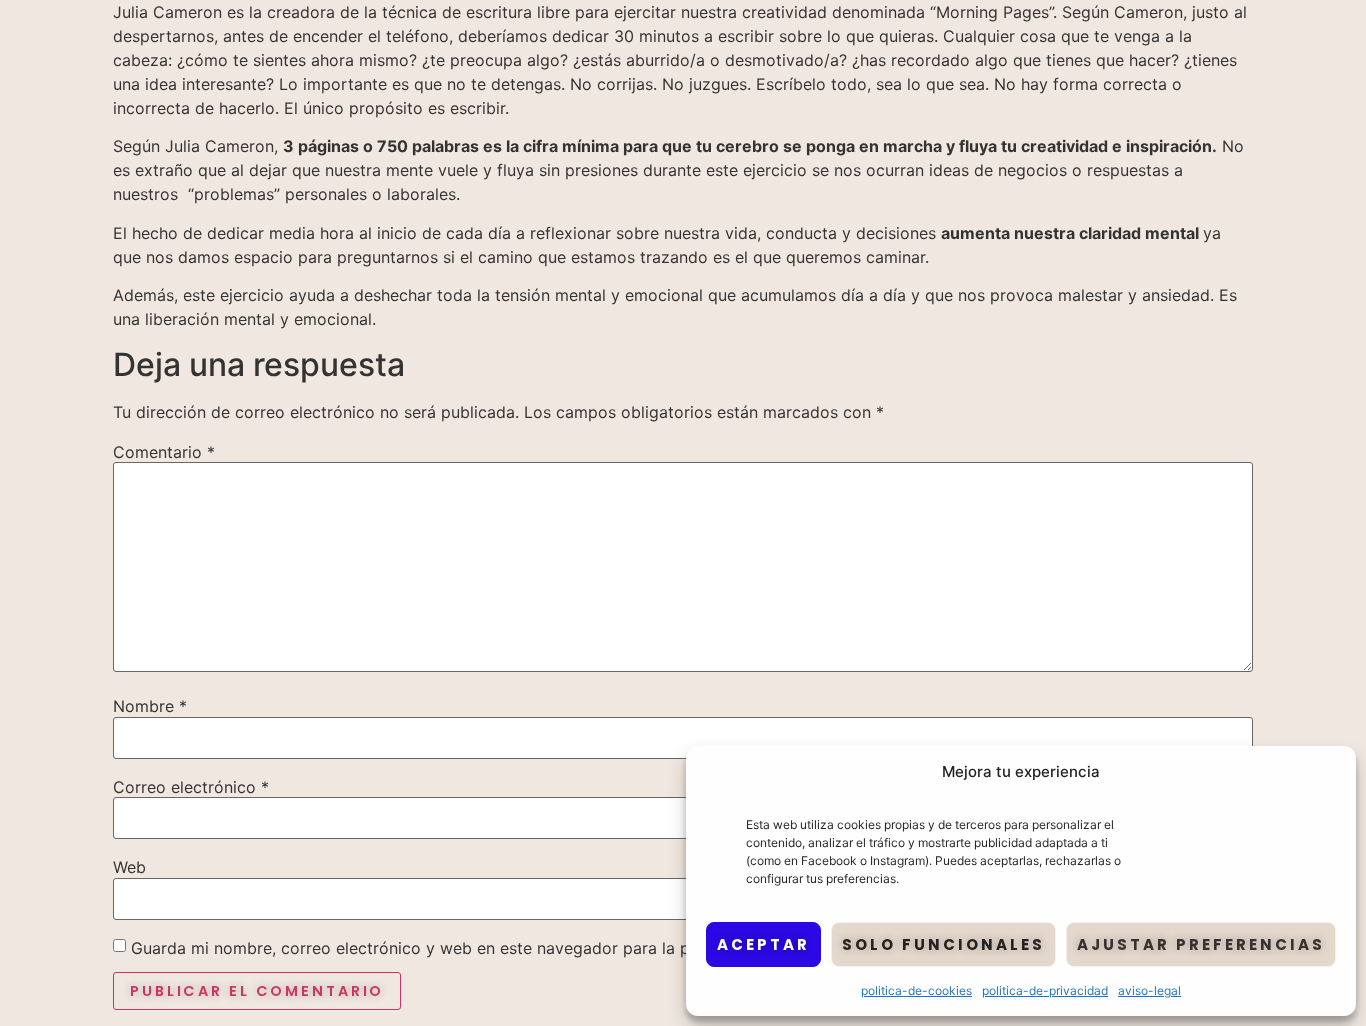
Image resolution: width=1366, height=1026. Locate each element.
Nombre (150, 706)
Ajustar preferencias (1201, 944)
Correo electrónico (191, 787)
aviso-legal (1149, 990)
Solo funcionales (943, 944)
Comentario (164, 452)
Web (129, 867)
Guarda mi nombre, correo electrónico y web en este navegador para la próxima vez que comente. (506, 948)
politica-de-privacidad (1045, 990)
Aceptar (763, 944)
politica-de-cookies (916, 990)
